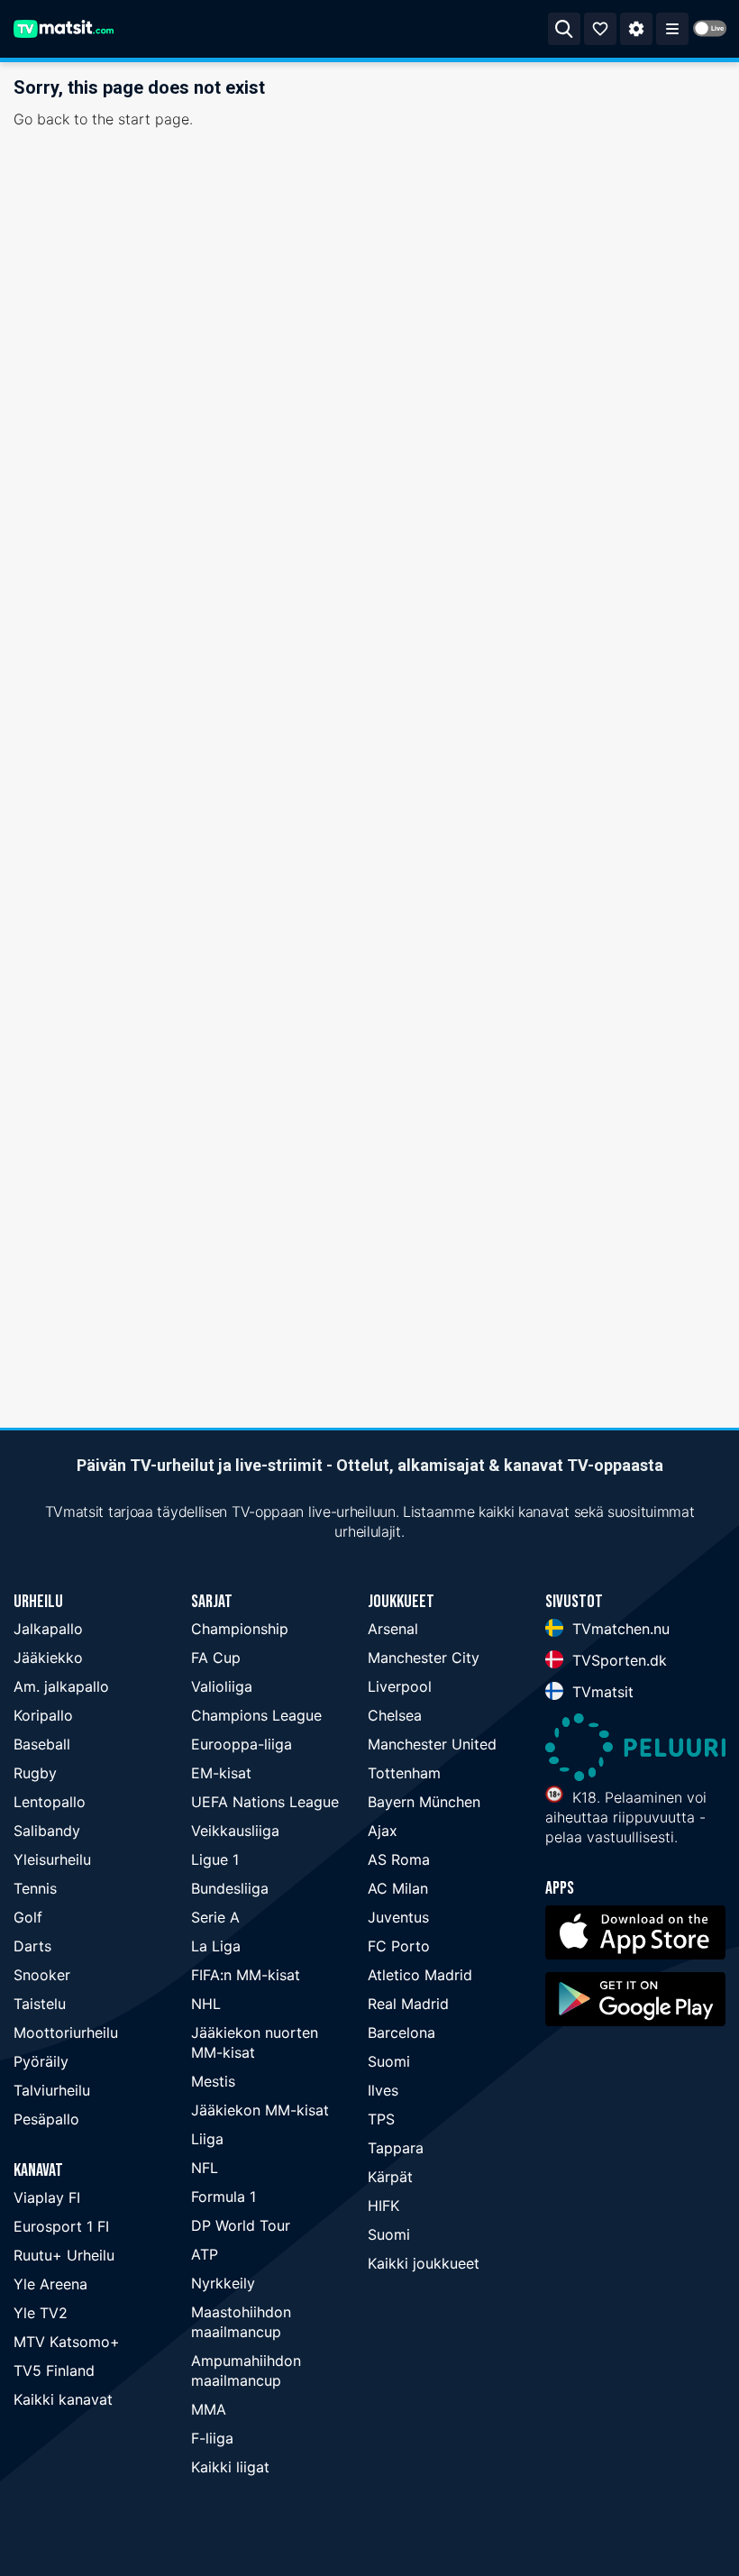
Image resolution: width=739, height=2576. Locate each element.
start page (154, 119)
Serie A (215, 1917)
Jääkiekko (48, 1658)
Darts (32, 1946)
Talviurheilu (52, 2090)
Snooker (42, 1975)
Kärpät (390, 2177)
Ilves (383, 2090)
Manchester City (424, 1658)
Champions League (256, 1715)
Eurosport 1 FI (61, 2226)
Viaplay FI (47, 2197)
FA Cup (216, 1658)
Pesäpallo (46, 2119)
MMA (209, 2409)
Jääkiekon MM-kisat (260, 2110)
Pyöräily (41, 2061)
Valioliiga (222, 1686)
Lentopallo (50, 1802)
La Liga (216, 1946)
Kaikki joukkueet (424, 2263)
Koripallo (43, 1715)
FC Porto (399, 1946)
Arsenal (393, 1629)
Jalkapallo (48, 1629)
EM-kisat (221, 1773)
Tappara (396, 2148)
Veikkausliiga (235, 1831)
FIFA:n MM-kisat (246, 1975)
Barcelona (401, 2032)
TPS (381, 2119)
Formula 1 (224, 2197)
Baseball (42, 1744)
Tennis (35, 1888)
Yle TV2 (41, 2313)
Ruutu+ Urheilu (64, 2255)
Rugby (35, 1773)
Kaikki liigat (230, 2467)
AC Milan (398, 1888)
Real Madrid (408, 2004)
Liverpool (400, 1686)
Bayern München (424, 1802)
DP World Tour (241, 2225)
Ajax (383, 1831)
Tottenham (404, 1773)
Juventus (398, 1917)
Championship (240, 1629)
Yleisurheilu (52, 1859)
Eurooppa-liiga (242, 1744)
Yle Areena (50, 2284)
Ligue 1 (215, 1859)
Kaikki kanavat (63, 2399)
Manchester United (432, 1744)
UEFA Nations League (265, 1802)
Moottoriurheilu (66, 2032)
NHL (206, 2004)
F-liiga (212, 2438)
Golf (28, 1917)
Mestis (213, 2081)
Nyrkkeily (223, 2283)
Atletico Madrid (420, 1975)
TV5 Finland (54, 2370)
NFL (205, 2168)
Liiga (207, 2139)
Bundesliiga (230, 1888)
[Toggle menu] (672, 29)
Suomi (389, 2061)
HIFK (383, 2206)
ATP (205, 2254)
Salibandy (47, 1831)
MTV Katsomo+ (67, 2342)
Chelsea (395, 1715)
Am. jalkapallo (61, 1686)
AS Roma (399, 1859)
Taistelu (40, 2004)
